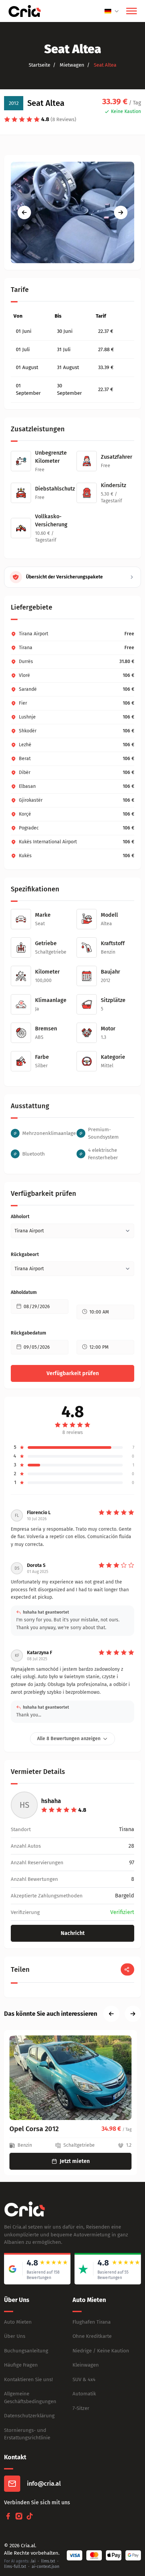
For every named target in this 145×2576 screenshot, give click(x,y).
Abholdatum (24, 1292)
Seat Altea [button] (104, 65)
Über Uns (15, 2336)
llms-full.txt (15, 2567)
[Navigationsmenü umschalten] (132, 11)
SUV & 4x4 (84, 2379)
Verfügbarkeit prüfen (73, 1373)
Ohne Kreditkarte (92, 2336)
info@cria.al (44, 2484)
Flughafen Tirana (92, 2322)
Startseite (39, 65)
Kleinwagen (86, 2365)
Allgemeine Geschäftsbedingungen (30, 2398)
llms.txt (48, 2561)
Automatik (84, 2394)
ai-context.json (46, 2567)
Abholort (20, 1217)
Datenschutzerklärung (29, 2416)
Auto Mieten (18, 2322)
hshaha (51, 1801)
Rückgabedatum (28, 1333)
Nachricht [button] (73, 1933)
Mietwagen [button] (71, 65)
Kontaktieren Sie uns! (28, 2379)
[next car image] (121, 212)
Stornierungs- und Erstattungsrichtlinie (27, 2434)
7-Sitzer (81, 2408)
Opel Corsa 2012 (34, 2129)
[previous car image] (24, 212)
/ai (33, 2561)
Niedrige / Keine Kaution (101, 2351)
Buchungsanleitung (26, 2351)
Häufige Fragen (21, 2365)
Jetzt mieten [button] (75, 2161)
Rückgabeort (25, 1255)
